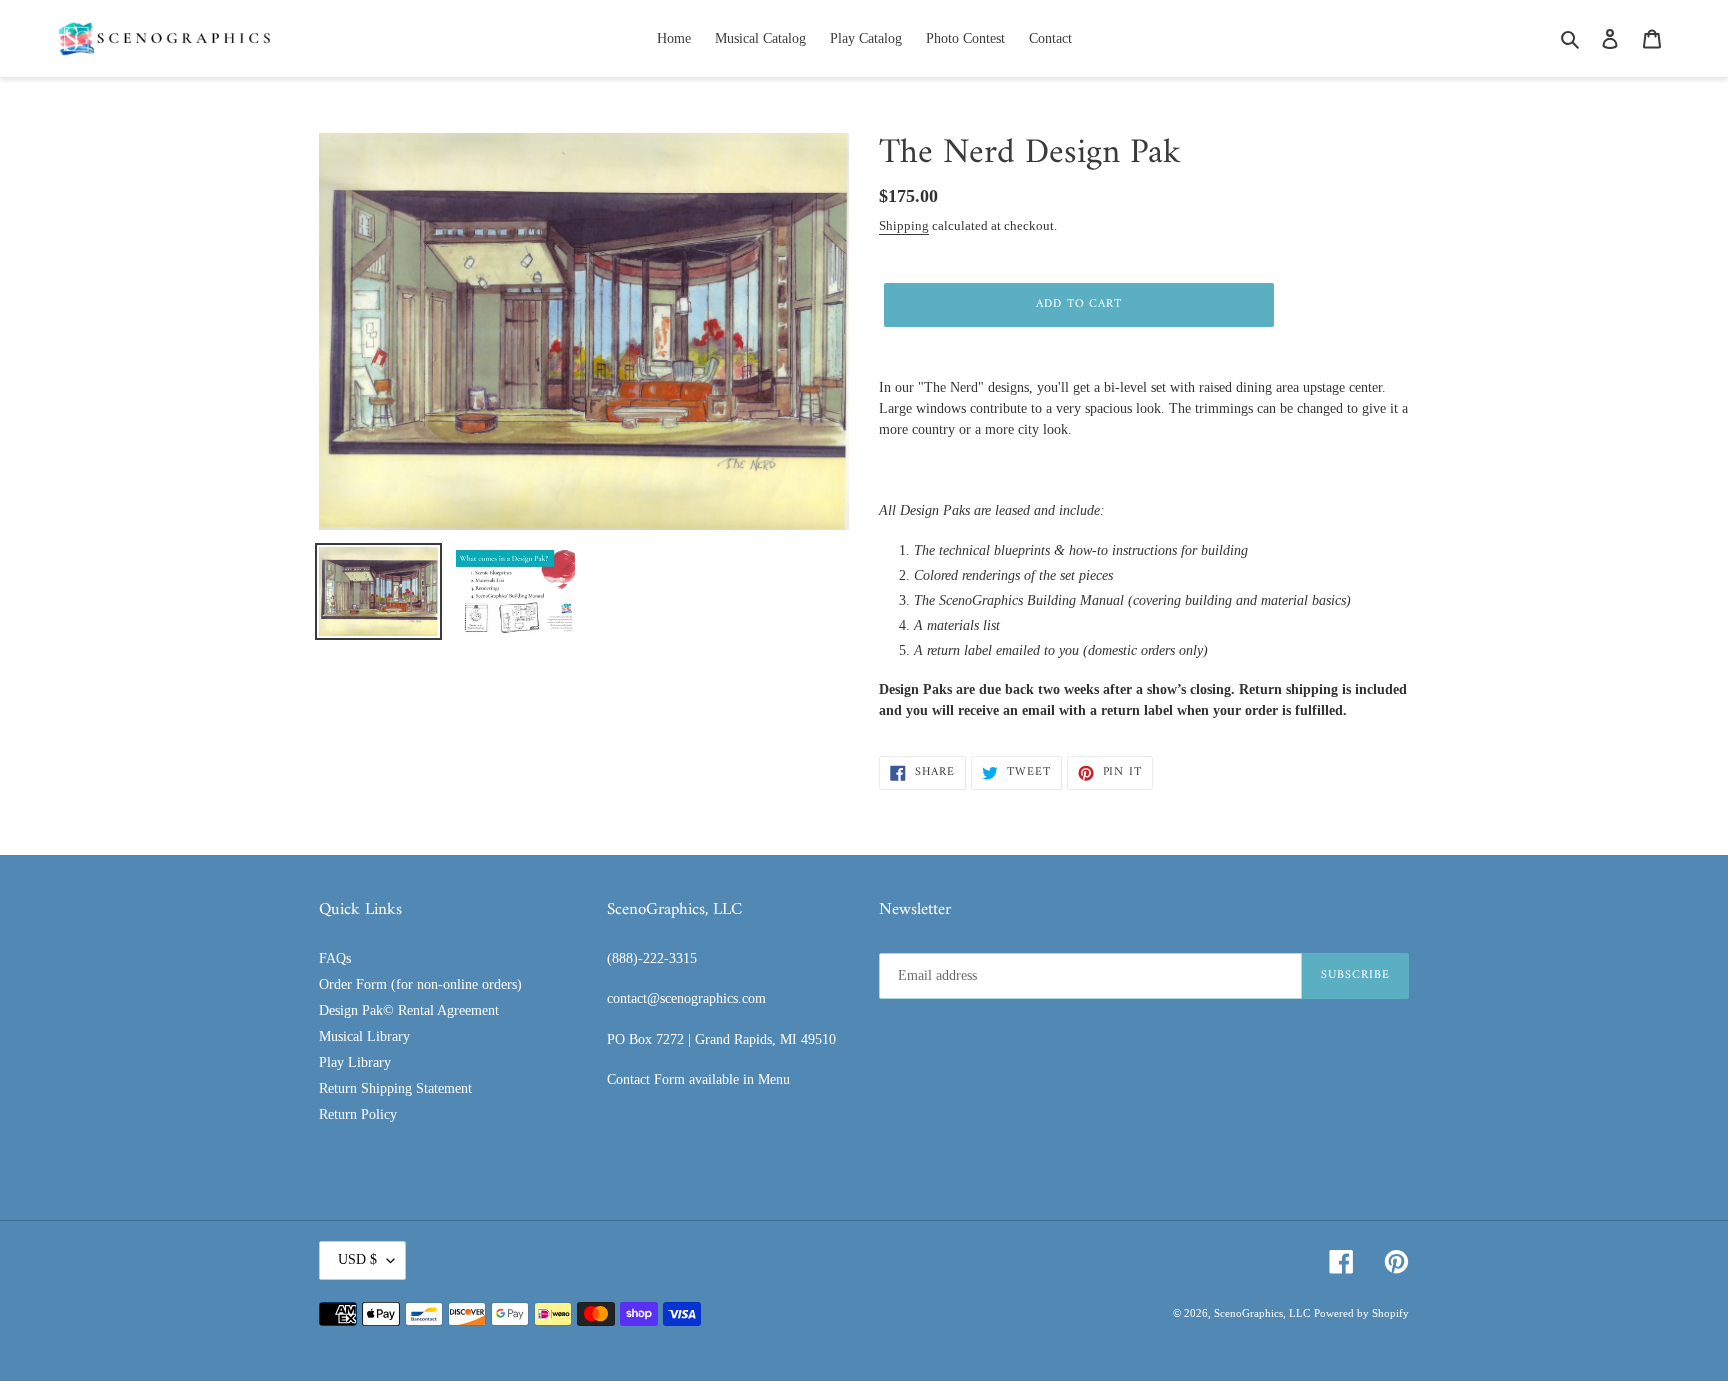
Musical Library (364, 1036)
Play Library (355, 1062)
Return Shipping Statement (395, 1088)
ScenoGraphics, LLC (1262, 1313)
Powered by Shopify (1361, 1313)
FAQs (335, 958)
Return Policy (358, 1114)
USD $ (357, 1259)
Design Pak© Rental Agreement (409, 1010)
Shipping (904, 225)
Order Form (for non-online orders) (420, 984)
